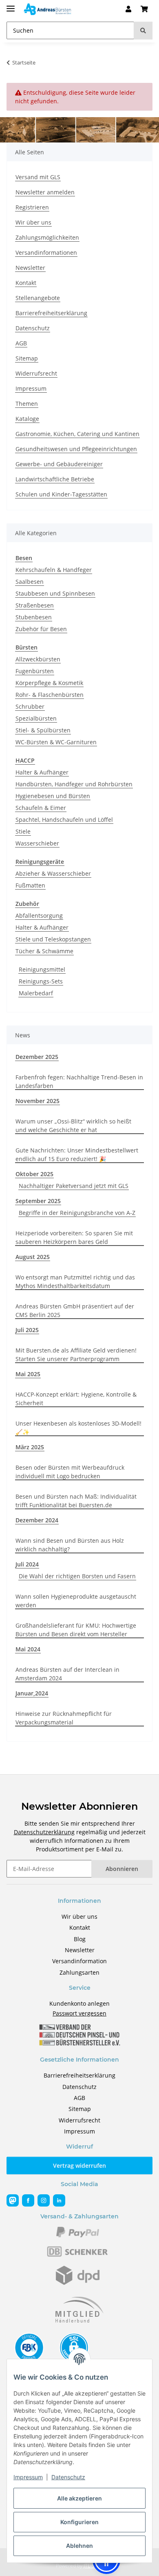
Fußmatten (30, 885)
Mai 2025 (28, 1374)
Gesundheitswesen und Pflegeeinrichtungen (76, 449)
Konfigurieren (79, 2522)
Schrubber (30, 706)
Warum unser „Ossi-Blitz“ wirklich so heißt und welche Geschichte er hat (73, 1126)
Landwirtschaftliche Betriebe (55, 479)
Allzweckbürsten (38, 659)
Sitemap (27, 358)
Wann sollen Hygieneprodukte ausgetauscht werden (76, 1601)
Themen (27, 404)
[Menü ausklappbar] (11, 5)
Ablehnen (79, 2546)
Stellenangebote (38, 298)
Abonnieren (122, 1869)
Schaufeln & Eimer (41, 808)
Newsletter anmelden (45, 192)
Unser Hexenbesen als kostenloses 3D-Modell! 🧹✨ (78, 1428)
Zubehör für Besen (41, 629)
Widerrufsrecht (36, 373)
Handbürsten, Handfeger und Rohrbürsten (74, 784)
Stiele (23, 831)
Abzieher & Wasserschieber (53, 873)
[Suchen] (143, 30)
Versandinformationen (46, 252)
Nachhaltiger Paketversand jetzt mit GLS (74, 1186)
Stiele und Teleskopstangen (53, 939)
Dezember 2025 (37, 1057)
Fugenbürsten (35, 671)
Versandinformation (79, 1961)
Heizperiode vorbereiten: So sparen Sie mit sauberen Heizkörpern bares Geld (74, 1237)
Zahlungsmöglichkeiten (47, 237)
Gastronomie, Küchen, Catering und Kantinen (77, 434)
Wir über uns (33, 222)
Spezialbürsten (36, 718)
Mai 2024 (28, 1649)
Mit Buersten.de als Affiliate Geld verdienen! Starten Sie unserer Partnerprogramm (76, 1355)
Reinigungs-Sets (41, 981)
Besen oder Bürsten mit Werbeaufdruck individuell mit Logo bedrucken (70, 1472)
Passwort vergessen (79, 2013)
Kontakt (26, 283)
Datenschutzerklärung (44, 1832)
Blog (80, 1939)
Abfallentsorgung (39, 915)
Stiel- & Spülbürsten (43, 730)
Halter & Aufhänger (42, 772)
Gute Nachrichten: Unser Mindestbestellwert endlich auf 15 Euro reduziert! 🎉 (77, 1155)
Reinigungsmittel (42, 969)
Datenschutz (68, 2477)
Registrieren (32, 207)
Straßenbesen (35, 605)
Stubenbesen (34, 617)
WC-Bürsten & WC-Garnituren (56, 742)
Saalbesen (30, 582)
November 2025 (38, 1101)
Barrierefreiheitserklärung (51, 313)
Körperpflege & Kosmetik (49, 683)
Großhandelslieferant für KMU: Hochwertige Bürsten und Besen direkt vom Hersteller (76, 1630)
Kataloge (27, 419)
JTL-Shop (93, 2566)
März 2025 (30, 1447)
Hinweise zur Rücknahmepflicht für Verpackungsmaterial (64, 1718)
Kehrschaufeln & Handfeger (54, 570)
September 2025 (38, 1201)
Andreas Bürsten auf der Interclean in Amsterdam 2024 (67, 1674)
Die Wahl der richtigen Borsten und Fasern (77, 1576)
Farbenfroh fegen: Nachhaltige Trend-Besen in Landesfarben (79, 1081)
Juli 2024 (27, 1564)
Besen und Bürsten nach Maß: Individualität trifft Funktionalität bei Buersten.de (76, 1501)
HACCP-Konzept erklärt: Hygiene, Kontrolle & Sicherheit (76, 1399)
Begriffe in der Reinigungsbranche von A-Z (77, 1213)
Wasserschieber (37, 843)
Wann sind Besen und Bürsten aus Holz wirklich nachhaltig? (70, 1545)
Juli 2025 (27, 1330)
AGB (21, 343)
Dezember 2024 (37, 1520)
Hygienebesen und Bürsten (53, 796)
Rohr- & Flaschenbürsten (50, 695)
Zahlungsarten (79, 1972)
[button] (128, 9)
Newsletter (30, 268)
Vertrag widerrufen (79, 2166)
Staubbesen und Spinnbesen (55, 593)
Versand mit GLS (38, 177)
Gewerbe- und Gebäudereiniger (59, 464)
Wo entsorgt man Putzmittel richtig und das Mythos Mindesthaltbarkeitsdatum (75, 1281)
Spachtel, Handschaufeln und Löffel (64, 820)
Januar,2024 (32, 1693)
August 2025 (33, 1257)
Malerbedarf (36, 993)
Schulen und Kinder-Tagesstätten (61, 494)
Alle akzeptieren (79, 2498)
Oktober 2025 (34, 1174)
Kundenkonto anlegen (79, 2003)
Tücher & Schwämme (44, 951)
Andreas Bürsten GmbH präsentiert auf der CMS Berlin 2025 (75, 1310)
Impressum (28, 2477)
